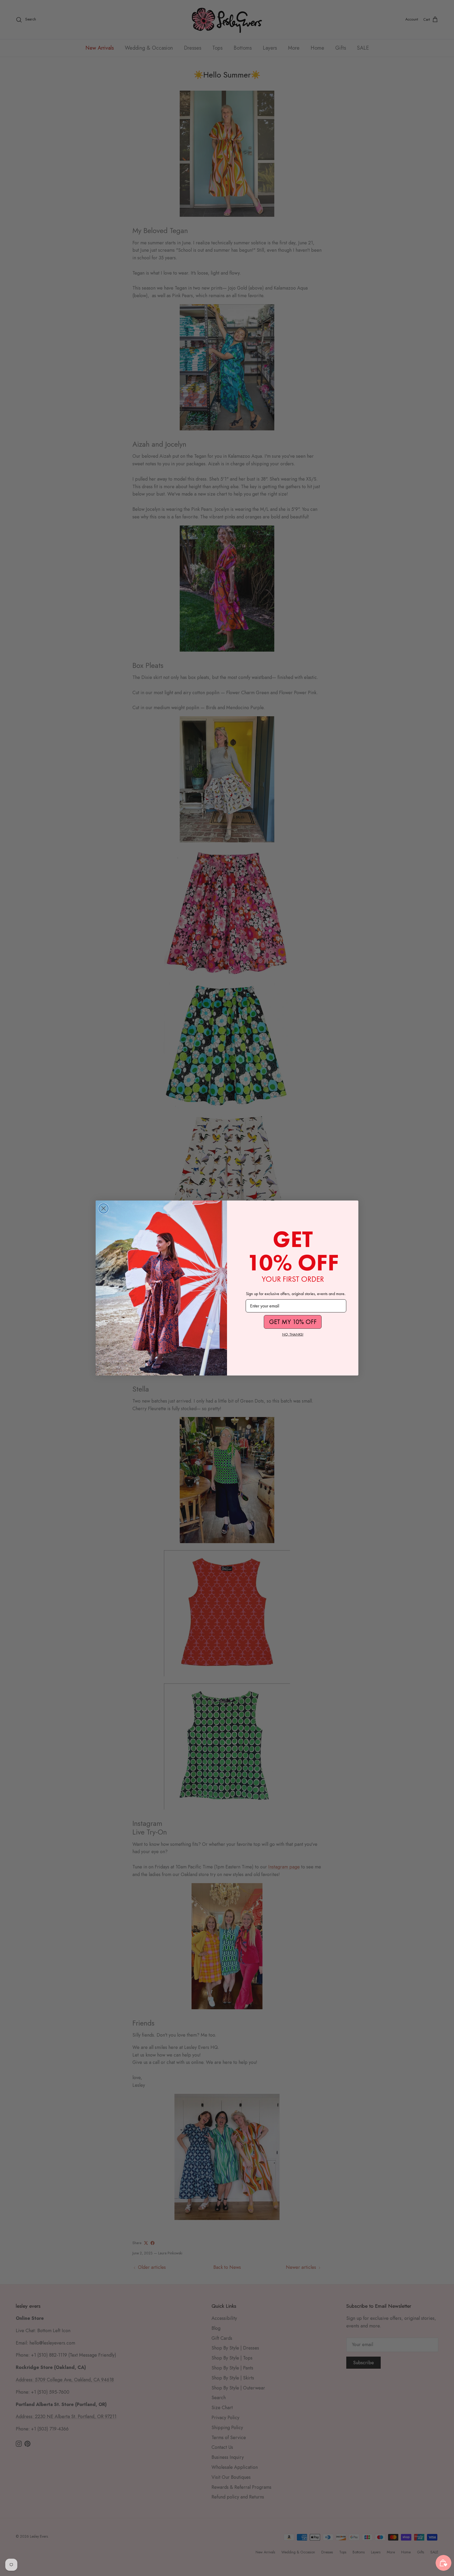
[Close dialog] (104, 1208)
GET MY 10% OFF (293, 1322)
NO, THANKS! (293, 1334)
